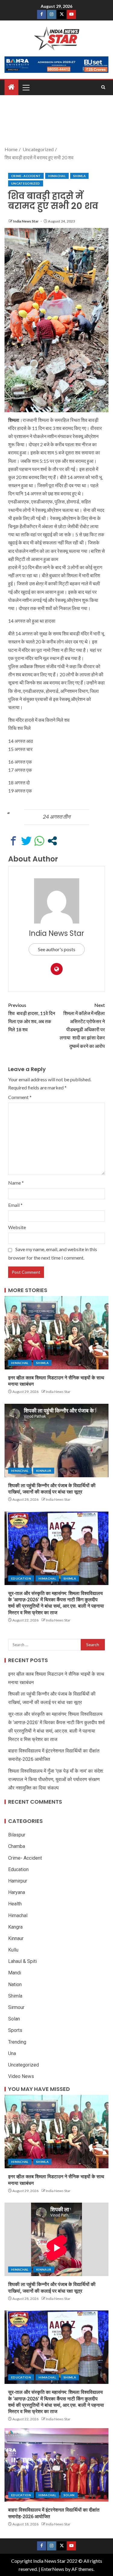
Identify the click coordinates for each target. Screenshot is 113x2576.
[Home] (11, 87)
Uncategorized (26, 183)
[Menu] (26, 87)
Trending (17, 2042)
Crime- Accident (26, 176)
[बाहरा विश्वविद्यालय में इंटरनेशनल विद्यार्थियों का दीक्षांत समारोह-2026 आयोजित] (56, 2465)
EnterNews (53, 2569)
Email (15, 1205)
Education (21, 1578)
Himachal (57, 176)
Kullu (13, 1950)
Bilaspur (17, 1835)
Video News (21, 2076)
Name (16, 1183)
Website (17, 1227)
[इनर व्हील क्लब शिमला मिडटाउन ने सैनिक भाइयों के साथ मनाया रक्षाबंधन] (56, 1333)
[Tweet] (26, 841)
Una (12, 2053)
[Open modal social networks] (52, 841)
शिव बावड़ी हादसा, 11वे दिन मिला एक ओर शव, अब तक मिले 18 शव (32, 1017)
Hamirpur (18, 1881)
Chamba (17, 1846)
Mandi (15, 1973)
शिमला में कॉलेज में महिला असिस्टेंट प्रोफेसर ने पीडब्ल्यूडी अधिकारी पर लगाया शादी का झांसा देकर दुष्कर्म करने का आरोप (82, 1025)
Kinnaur (44, 1471)
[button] (26, 87)
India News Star (26, 221)
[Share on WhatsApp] (39, 841)
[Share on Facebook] (13, 841)
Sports (15, 2030)
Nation (15, 1984)
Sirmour (16, 2007)
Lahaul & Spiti (22, 1961)
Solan (14, 2019)
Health (15, 1904)
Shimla (79, 176)
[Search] (103, 87)
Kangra (15, 1927)
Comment (20, 1097)
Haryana (17, 1892)
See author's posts (57, 949)
